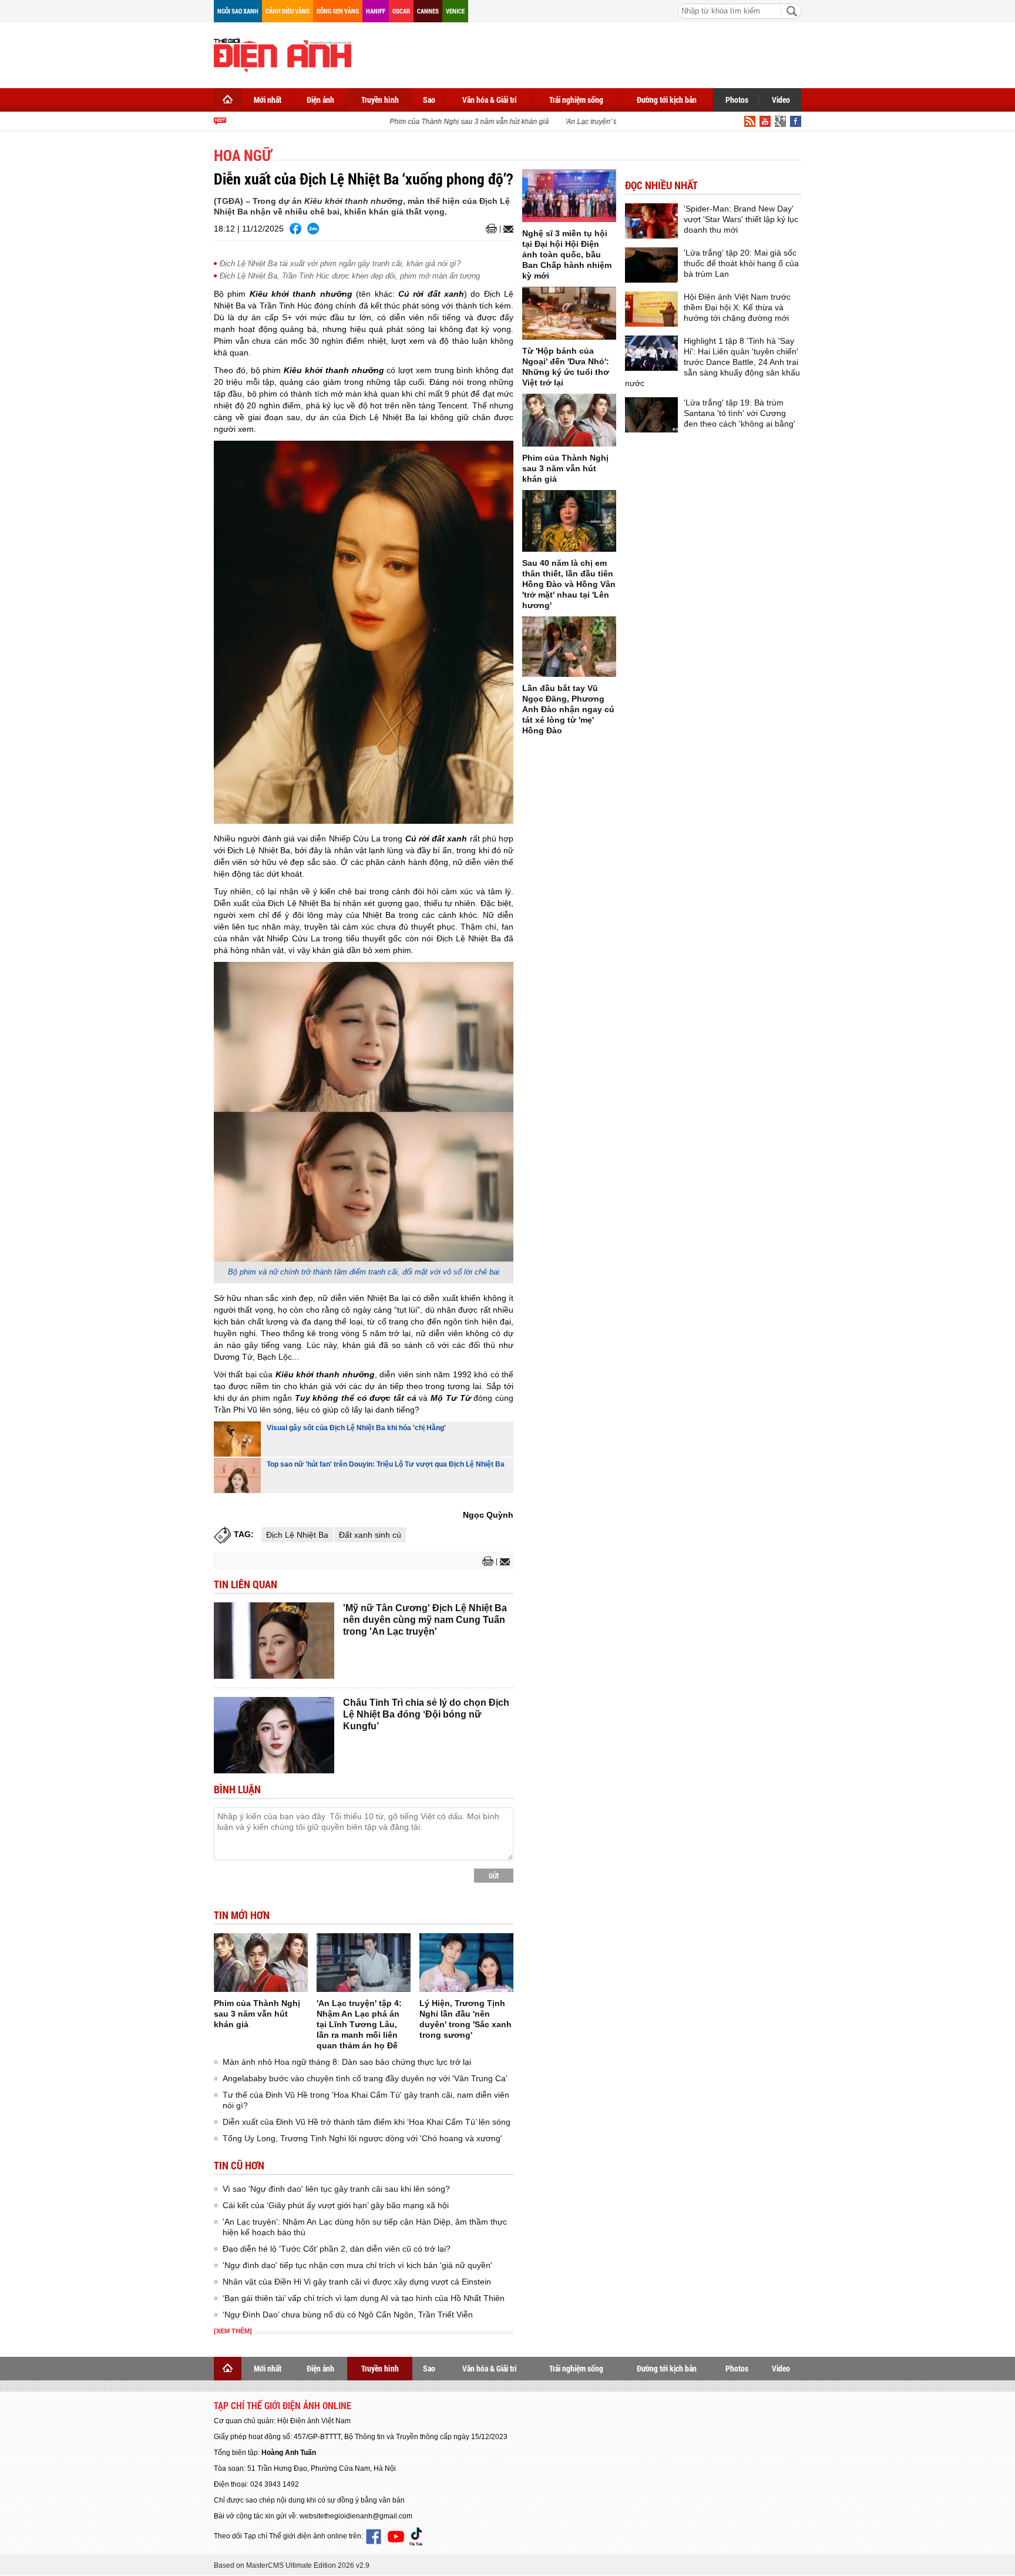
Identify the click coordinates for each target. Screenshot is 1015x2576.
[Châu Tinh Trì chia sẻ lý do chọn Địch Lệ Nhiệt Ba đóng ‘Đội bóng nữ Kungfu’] (274, 1735)
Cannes (428, 11)
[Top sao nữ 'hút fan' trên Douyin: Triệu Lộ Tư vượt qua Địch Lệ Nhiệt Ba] (237, 1475)
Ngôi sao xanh (238, 11)
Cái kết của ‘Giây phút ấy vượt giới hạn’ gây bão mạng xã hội (336, 2205)
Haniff (376, 11)
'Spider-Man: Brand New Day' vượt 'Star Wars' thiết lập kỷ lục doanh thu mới (741, 219)
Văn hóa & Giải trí (490, 100)
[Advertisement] (587, 53)
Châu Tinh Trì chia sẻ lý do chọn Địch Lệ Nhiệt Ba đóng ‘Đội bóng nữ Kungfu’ (426, 1714)
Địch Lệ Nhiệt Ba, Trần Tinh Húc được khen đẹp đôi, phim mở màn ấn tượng (350, 276)
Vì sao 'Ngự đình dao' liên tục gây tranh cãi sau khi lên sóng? (336, 2189)
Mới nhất (268, 100)
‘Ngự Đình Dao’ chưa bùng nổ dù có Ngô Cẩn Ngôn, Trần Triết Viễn (348, 2315)
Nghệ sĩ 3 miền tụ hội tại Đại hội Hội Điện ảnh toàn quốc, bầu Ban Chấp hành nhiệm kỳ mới (567, 254)
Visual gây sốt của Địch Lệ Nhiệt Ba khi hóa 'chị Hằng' (356, 1428)
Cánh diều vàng (288, 11)
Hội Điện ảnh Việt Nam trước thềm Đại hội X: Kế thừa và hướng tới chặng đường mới (737, 307)
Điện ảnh (320, 100)
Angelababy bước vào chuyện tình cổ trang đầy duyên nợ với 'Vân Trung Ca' (365, 2078)
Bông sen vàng (338, 11)
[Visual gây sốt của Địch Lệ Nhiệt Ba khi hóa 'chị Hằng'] (237, 1439)
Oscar (401, 11)
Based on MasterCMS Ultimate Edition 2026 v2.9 (292, 2565)
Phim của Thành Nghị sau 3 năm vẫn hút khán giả (449, 122)
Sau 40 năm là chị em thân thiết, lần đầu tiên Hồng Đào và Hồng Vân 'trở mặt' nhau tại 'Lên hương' (569, 584)
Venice (455, 11)
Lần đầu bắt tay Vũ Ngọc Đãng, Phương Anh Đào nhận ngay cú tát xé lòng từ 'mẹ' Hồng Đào (568, 709)
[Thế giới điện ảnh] (283, 54)
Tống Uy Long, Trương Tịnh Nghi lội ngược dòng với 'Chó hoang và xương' (362, 2138)
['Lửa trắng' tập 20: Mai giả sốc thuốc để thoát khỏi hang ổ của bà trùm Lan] (651, 265)
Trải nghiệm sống (576, 100)
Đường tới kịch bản (667, 100)
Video (781, 100)
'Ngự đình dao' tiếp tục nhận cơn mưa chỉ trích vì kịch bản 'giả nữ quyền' (357, 2265)
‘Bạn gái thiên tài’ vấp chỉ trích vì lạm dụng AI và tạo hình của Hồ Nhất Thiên (364, 2298)
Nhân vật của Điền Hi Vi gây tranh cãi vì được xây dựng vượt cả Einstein (357, 2282)
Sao (429, 100)
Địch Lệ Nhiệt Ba (297, 1535)
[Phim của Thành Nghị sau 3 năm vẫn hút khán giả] (261, 1963)
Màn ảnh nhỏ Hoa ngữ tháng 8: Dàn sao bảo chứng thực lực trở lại (347, 2062)
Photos (737, 100)
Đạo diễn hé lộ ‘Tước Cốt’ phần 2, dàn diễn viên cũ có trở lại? (337, 2249)
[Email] (507, 229)
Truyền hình (380, 100)
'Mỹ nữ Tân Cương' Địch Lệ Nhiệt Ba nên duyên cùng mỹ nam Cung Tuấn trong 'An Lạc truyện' (425, 1620)
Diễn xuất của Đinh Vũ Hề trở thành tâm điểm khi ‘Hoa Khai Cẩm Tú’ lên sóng (367, 2122)
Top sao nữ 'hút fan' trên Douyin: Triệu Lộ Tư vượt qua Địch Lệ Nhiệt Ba (386, 1464)
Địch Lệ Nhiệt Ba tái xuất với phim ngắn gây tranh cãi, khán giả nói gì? (340, 264)
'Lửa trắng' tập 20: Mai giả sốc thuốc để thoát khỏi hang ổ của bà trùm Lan (741, 263)
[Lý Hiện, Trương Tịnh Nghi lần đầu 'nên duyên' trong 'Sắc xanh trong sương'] (466, 1963)
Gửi (494, 1876)
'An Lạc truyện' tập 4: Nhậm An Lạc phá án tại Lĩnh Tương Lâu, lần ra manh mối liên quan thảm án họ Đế (359, 2024)
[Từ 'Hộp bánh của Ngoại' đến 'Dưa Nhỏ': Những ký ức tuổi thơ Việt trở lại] (569, 313)
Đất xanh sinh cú (370, 1535)
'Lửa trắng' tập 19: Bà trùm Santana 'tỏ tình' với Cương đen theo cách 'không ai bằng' (740, 413)
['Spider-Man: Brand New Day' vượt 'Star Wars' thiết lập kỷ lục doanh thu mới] (651, 221)
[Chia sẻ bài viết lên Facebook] (295, 229)
